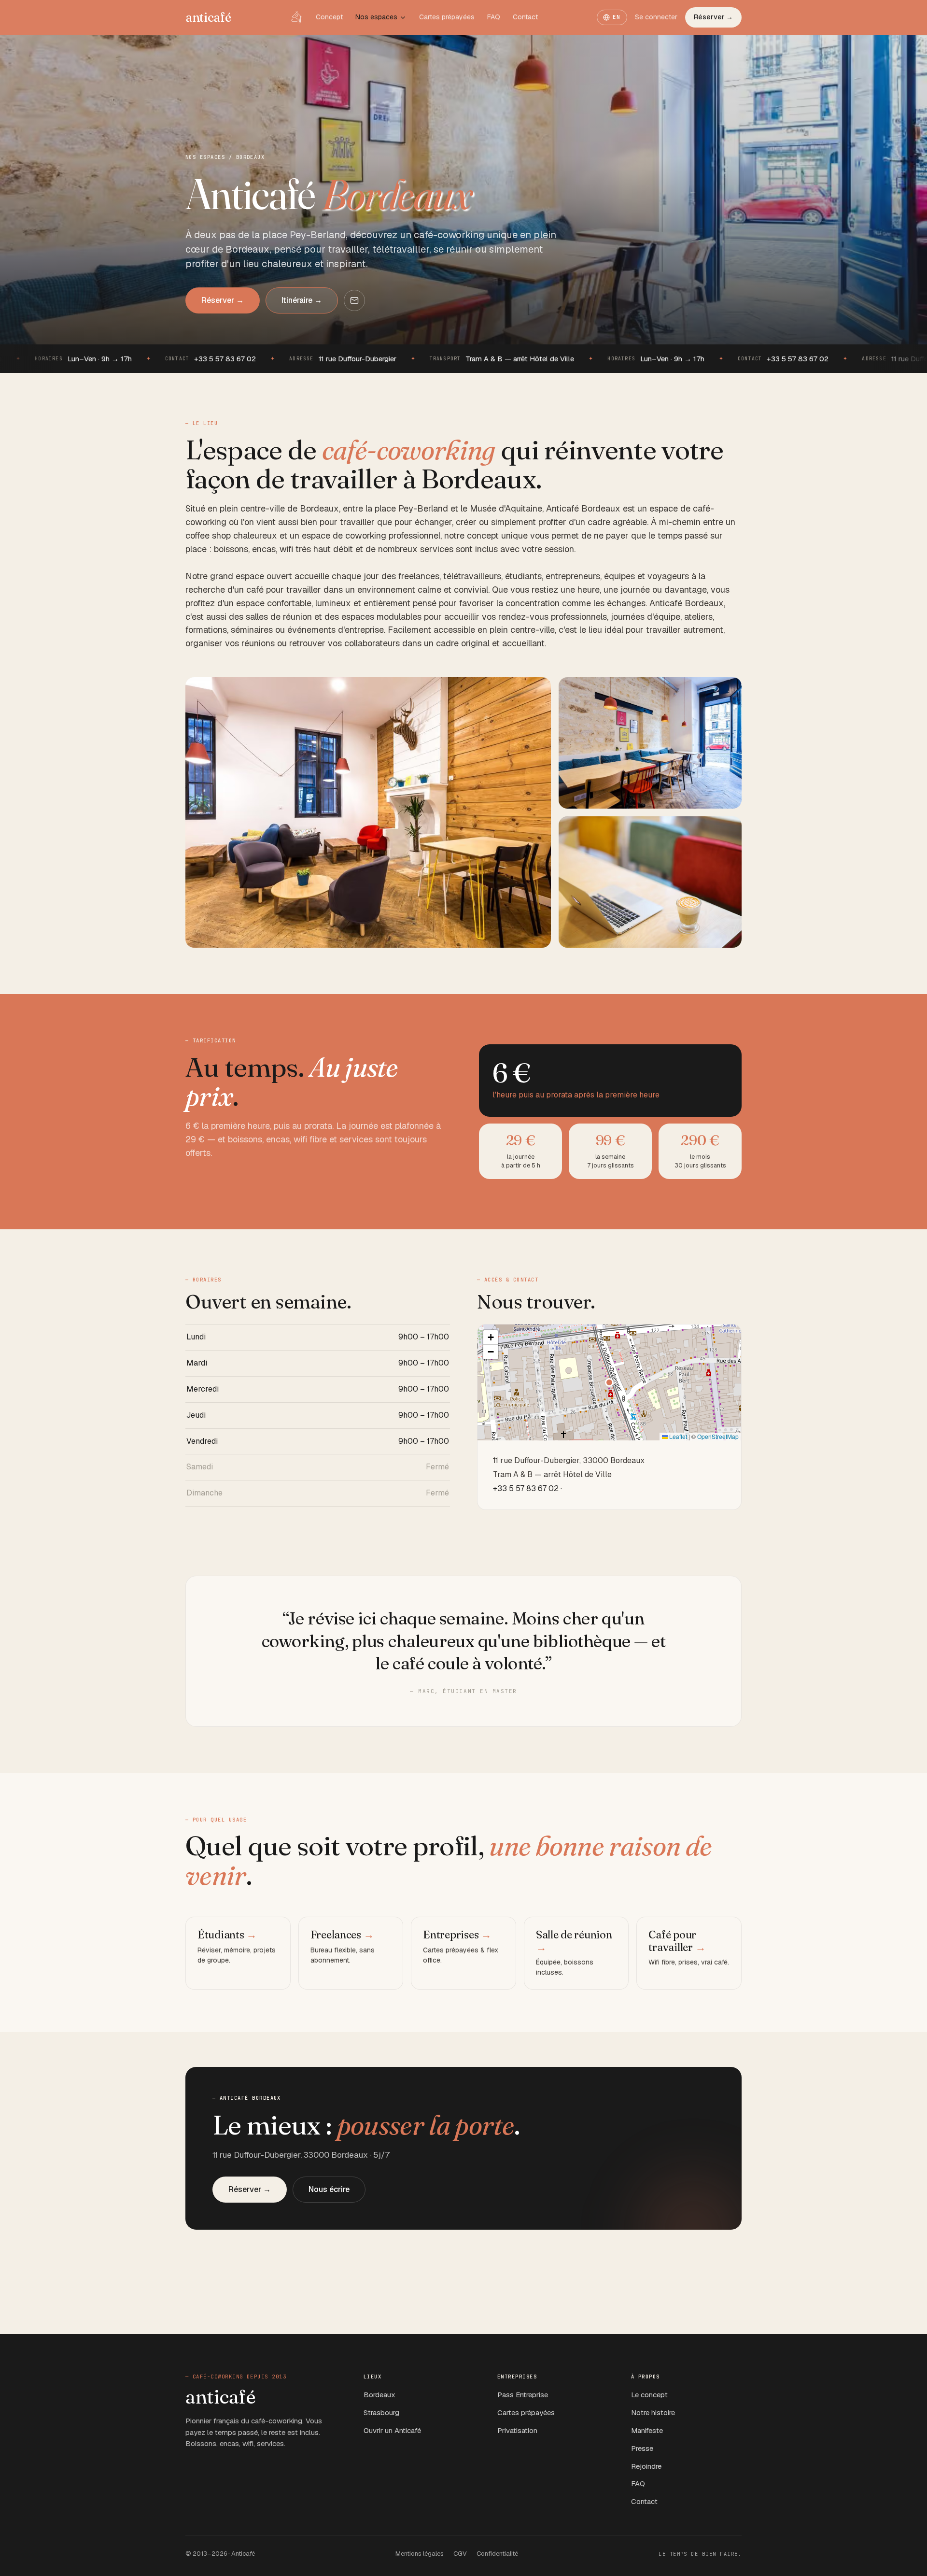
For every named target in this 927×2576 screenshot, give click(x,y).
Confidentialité (497, 2554)
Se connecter (656, 17)
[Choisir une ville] (403, 18)
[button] (609, 1382)
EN (617, 17)
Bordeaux (379, 2395)
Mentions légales (420, 2554)
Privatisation (517, 2430)
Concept (329, 17)
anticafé (208, 17)
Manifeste (647, 2430)
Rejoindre (646, 2466)
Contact (525, 17)
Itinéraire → (302, 300)
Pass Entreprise (523, 2395)
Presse (642, 2448)
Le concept (649, 2395)
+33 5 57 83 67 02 (526, 1488)
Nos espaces (376, 17)
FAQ (494, 17)
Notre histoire (653, 2412)
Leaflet (677, 1436)
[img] (609, 1382)
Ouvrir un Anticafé (392, 2430)
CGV (460, 2554)
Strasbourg (381, 2412)
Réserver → (713, 17)
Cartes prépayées (447, 17)
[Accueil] (296, 17)
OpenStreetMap (718, 1436)
